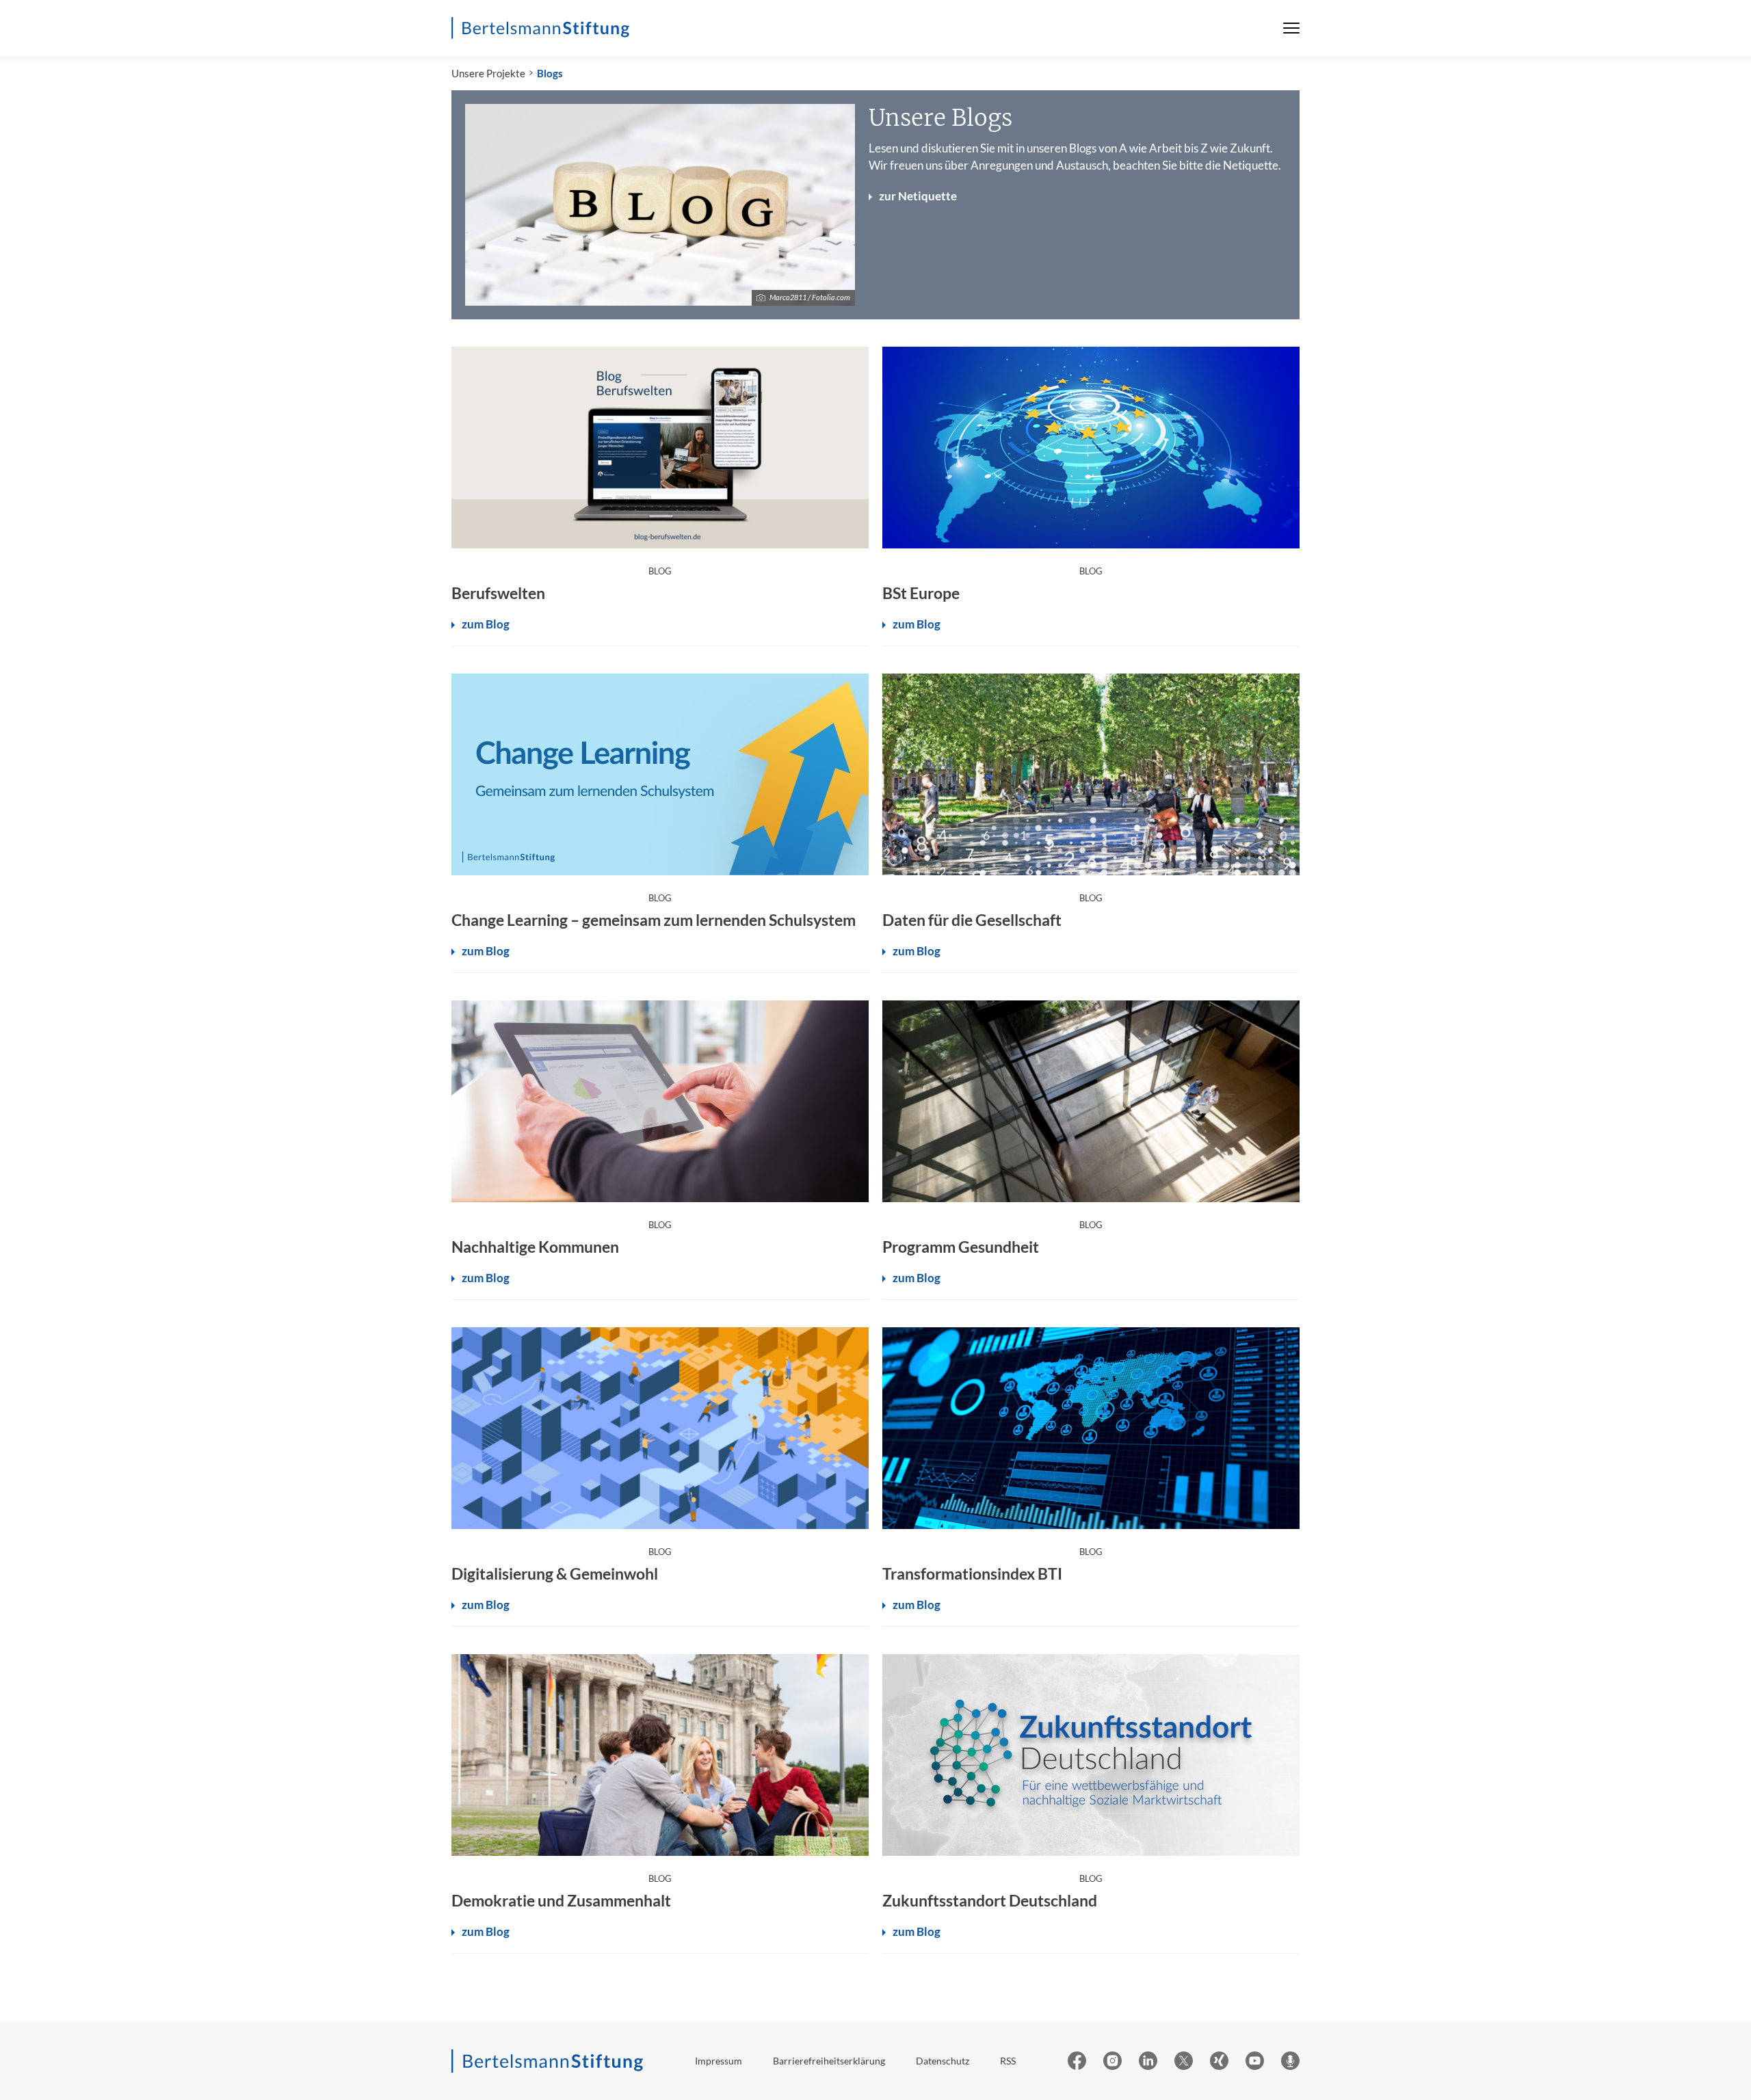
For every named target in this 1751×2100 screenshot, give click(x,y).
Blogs (550, 73)
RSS (1008, 2061)
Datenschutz (943, 2061)
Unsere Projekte (488, 73)
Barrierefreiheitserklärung (829, 2061)
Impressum (719, 2061)
